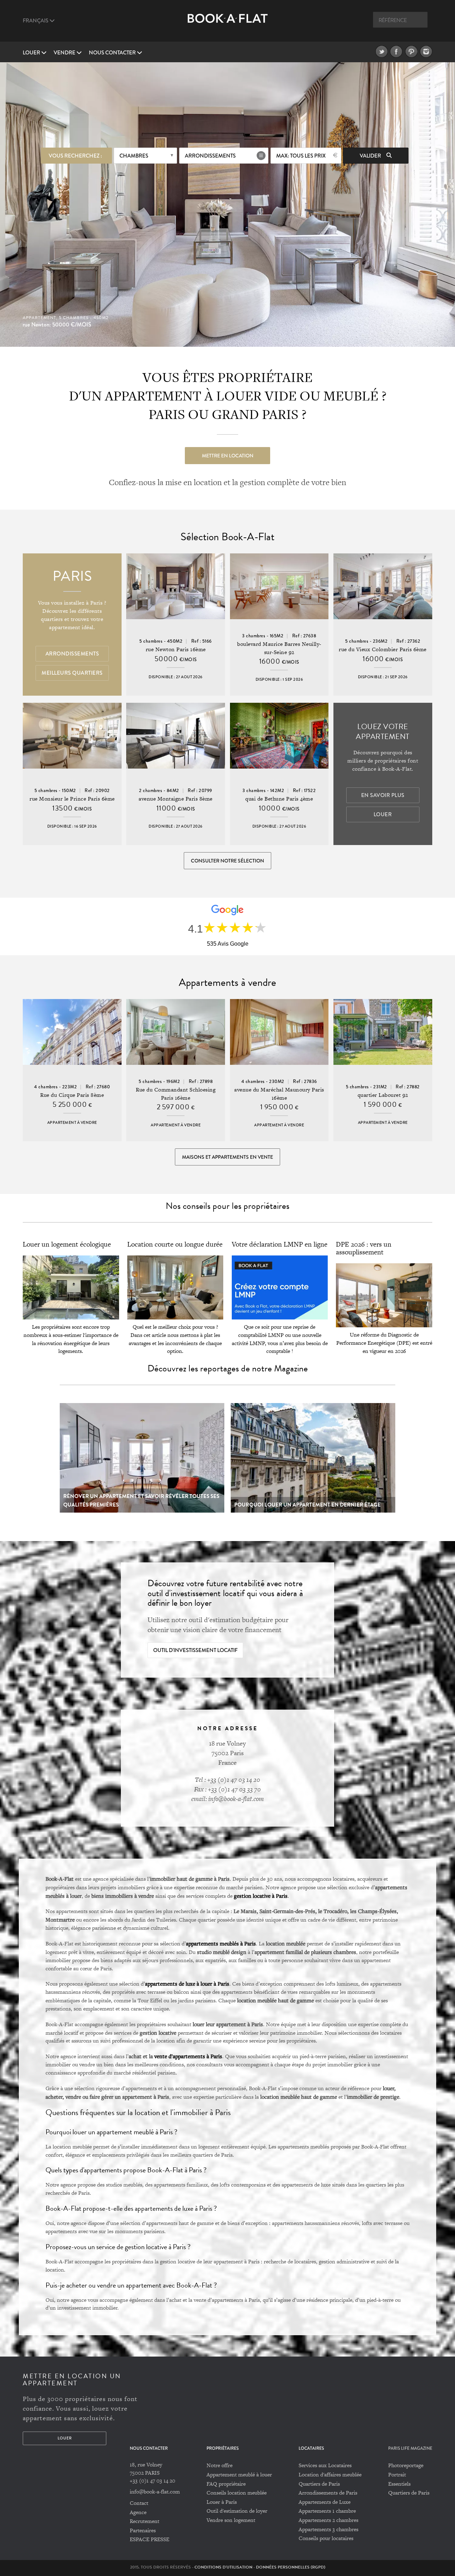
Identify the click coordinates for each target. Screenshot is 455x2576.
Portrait (397, 2474)
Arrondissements (210, 156)
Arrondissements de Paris (328, 2493)
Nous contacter (113, 53)
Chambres (134, 156)
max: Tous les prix (301, 156)
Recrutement (144, 2521)
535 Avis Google (228, 944)
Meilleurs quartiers (72, 673)
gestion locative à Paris (261, 1896)
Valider (371, 156)
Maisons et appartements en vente (227, 1157)
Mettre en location (228, 456)
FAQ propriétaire (226, 2484)
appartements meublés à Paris (221, 1943)
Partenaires (143, 2530)
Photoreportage (406, 2465)
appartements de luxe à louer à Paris (187, 1983)
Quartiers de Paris (319, 2484)
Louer (32, 53)
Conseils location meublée (237, 2493)
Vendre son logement (231, 2520)
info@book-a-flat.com (155, 2492)
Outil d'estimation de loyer (237, 2511)
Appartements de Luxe (325, 2502)
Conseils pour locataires (326, 2538)
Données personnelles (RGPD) (291, 2567)
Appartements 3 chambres (328, 2529)
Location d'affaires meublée (330, 2474)
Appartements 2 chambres (328, 2520)
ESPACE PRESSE (149, 2539)
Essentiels (399, 2484)
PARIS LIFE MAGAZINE (410, 2448)
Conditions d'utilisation (223, 2567)
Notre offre (220, 2465)
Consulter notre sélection (227, 861)
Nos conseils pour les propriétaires (227, 1206)
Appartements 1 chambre (327, 2511)
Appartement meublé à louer (239, 2474)
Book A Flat (228, 24)
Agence (138, 2512)
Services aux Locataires (325, 2465)
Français (36, 21)
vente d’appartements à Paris (188, 2056)
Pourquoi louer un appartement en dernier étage (307, 1505)
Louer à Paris (222, 2502)
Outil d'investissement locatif (195, 1650)
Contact (139, 2503)
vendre (65, 53)
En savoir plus (383, 795)
